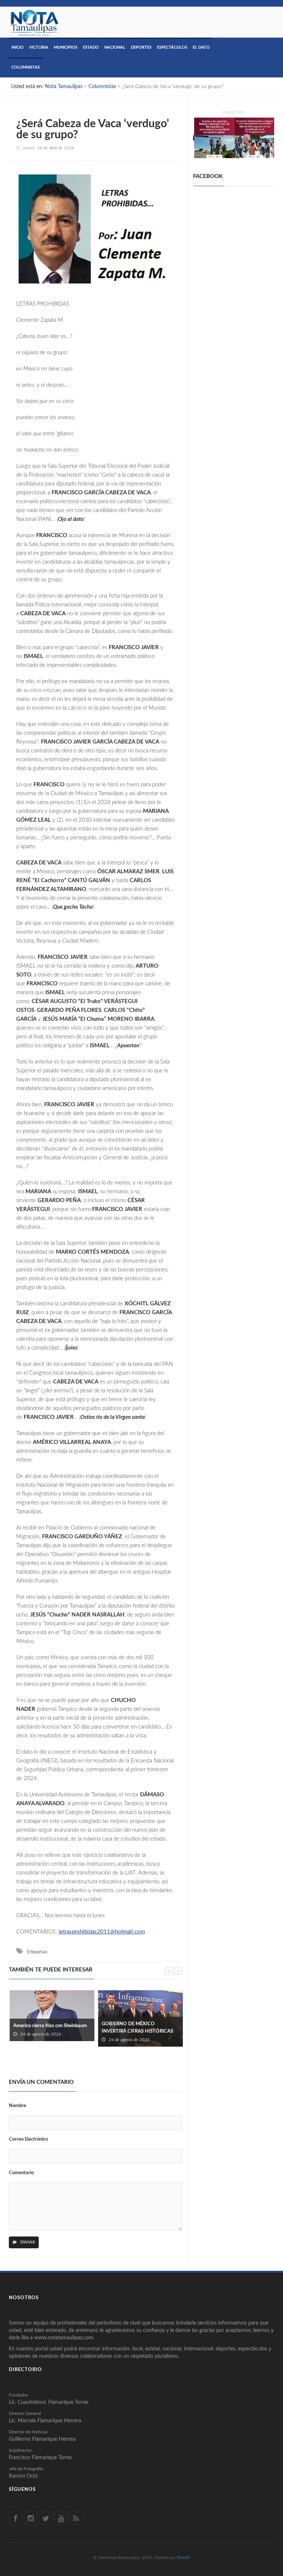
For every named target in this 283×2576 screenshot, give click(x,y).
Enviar (27, 2242)
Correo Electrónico (28, 2139)
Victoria (39, 47)
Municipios (66, 47)
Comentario (21, 2173)
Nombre (18, 2106)
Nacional (115, 47)
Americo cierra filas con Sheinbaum (49, 2026)
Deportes (141, 47)
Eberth (183, 2558)
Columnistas (26, 67)
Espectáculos (172, 47)
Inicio (18, 47)
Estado (91, 47)
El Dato (201, 47)
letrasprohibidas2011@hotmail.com (102, 1932)
